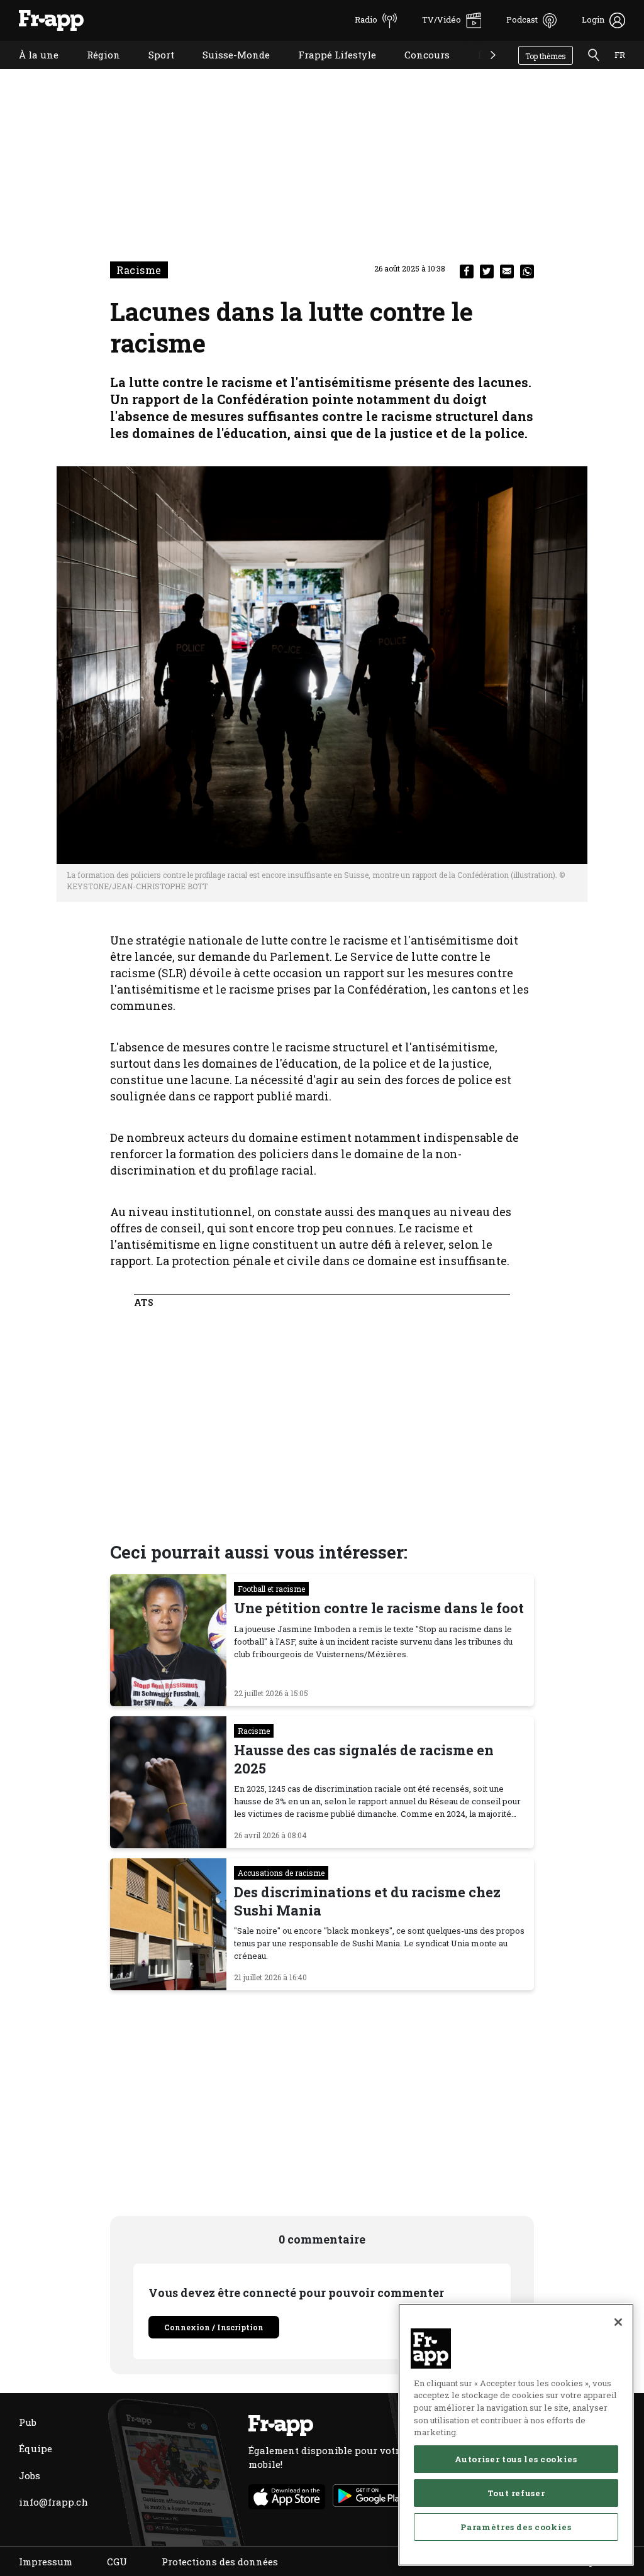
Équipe (36, 2448)
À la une (29, 71)
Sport (152, 71)
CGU (117, 2562)
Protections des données (220, 2562)
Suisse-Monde (227, 71)
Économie (492, 71)
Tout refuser (516, 2493)
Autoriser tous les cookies (516, 2459)
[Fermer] (618, 2322)
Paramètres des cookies (516, 2527)
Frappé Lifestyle (328, 71)
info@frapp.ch (53, 2502)
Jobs (30, 2475)
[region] (516, 2435)
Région (94, 71)
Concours (418, 71)
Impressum (46, 2562)
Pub (28, 2422)
